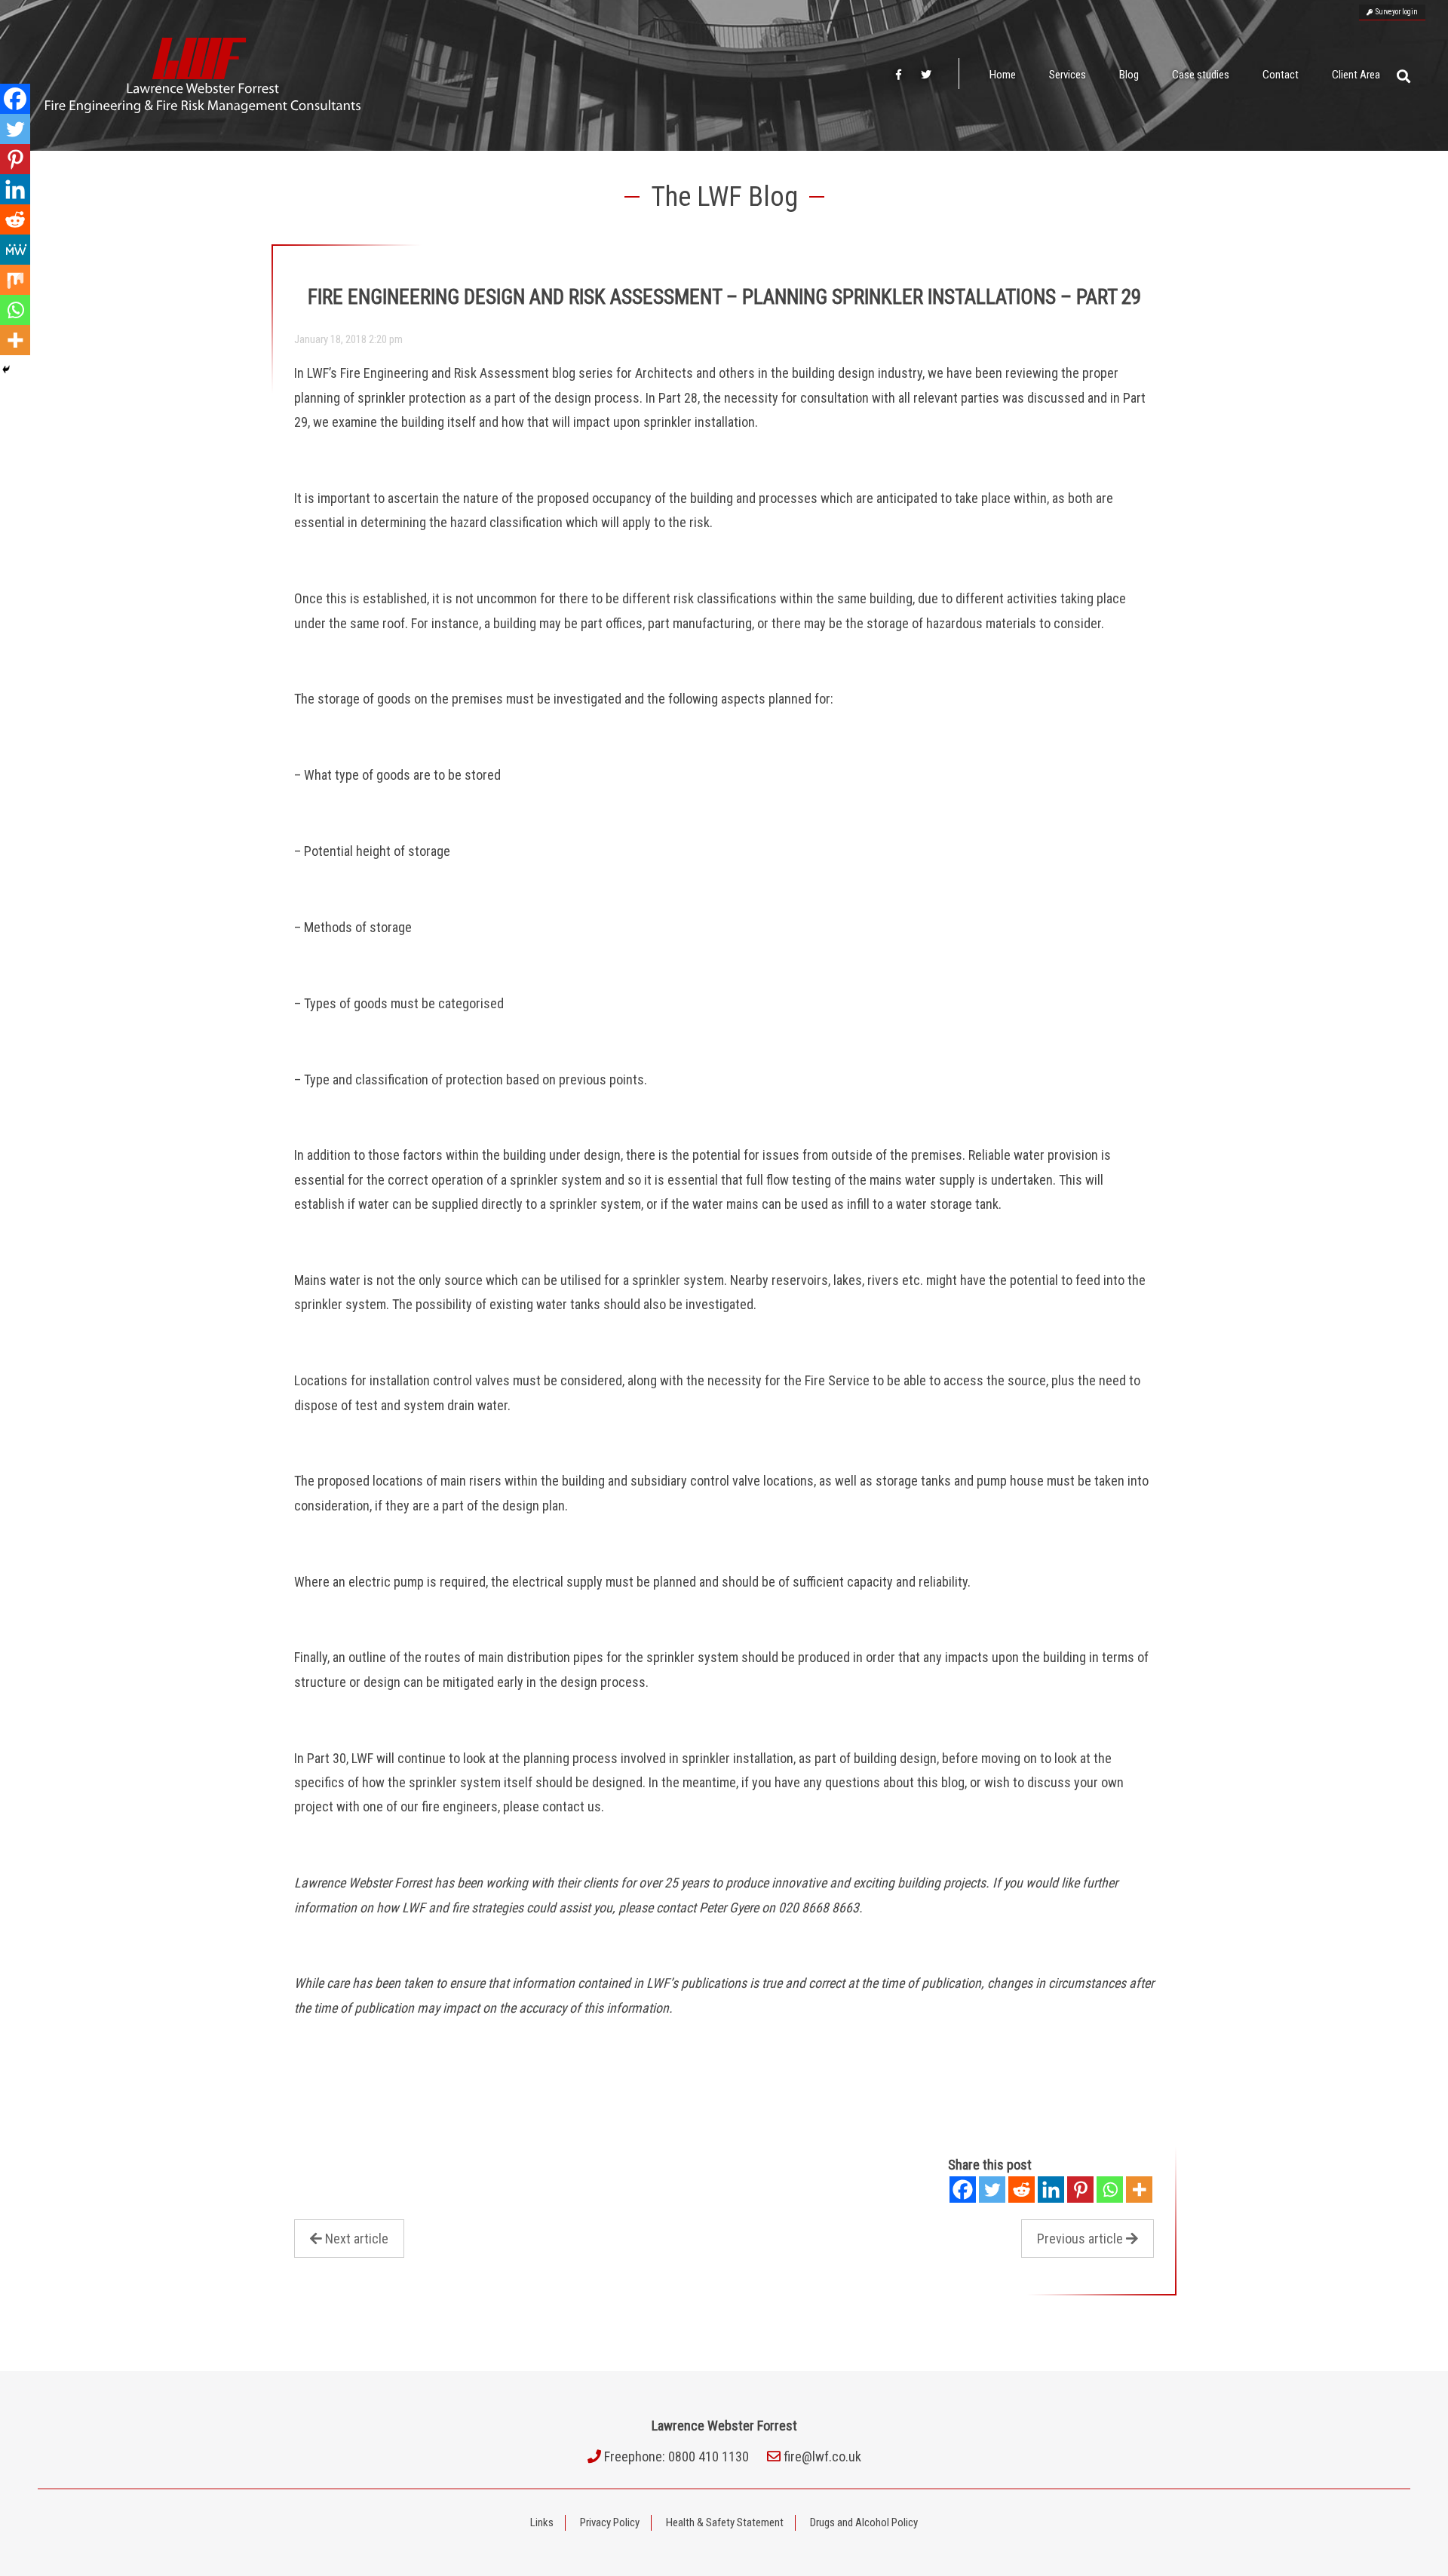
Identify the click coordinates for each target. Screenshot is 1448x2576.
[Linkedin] (1051, 2190)
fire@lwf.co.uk (822, 2456)
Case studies (1201, 75)
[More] (1139, 2190)
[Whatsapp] (1110, 2190)
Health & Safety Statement (725, 2522)
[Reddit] (1022, 2190)
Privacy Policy (610, 2522)
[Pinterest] (1080, 2190)
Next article (357, 2239)
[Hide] (6, 370)
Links (542, 2522)
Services (1068, 75)
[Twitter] (992, 2190)
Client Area (1356, 75)
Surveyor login (1395, 12)
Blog (1129, 75)
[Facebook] (963, 2190)
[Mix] (15, 280)
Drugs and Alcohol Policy (864, 2522)
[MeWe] (15, 250)
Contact (1281, 75)
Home (1003, 75)
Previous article (1080, 2239)
